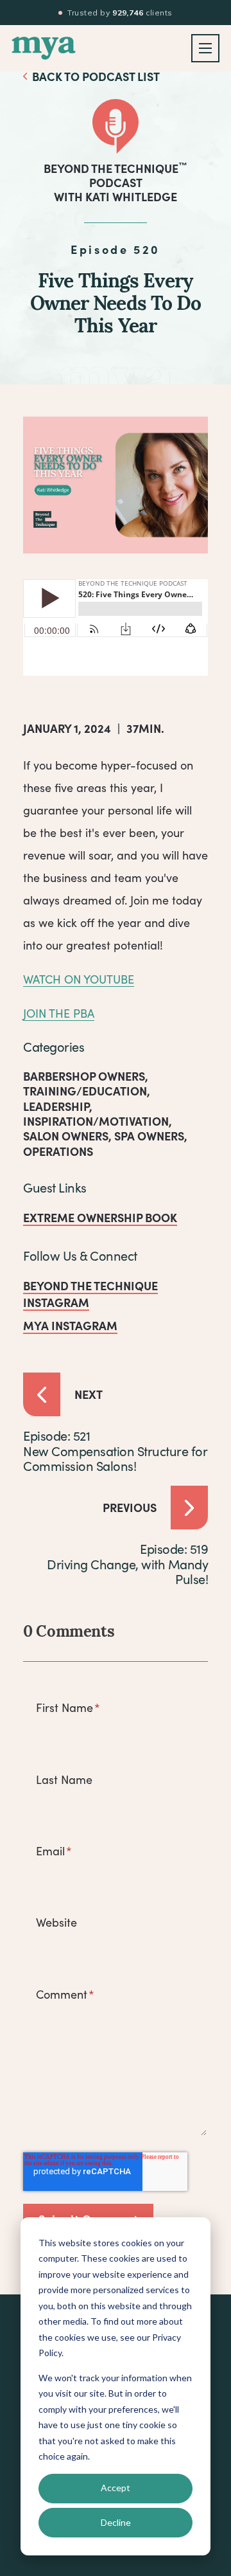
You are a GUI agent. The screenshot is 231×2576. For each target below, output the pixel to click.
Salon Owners (66, 1136)
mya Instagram (70, 1325)
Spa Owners (149, 1136)
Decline (116, 2522)
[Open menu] (205, 48)
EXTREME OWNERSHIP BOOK (100, 1217)
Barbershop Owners (84, 1076)
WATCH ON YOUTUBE (79, 979)
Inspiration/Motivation (96, 1121)
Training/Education (85, 1091)
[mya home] (44, 48)
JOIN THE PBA (59, 1013)
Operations (58, 1151)
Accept (116, 2488)
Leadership (56, 1106)
